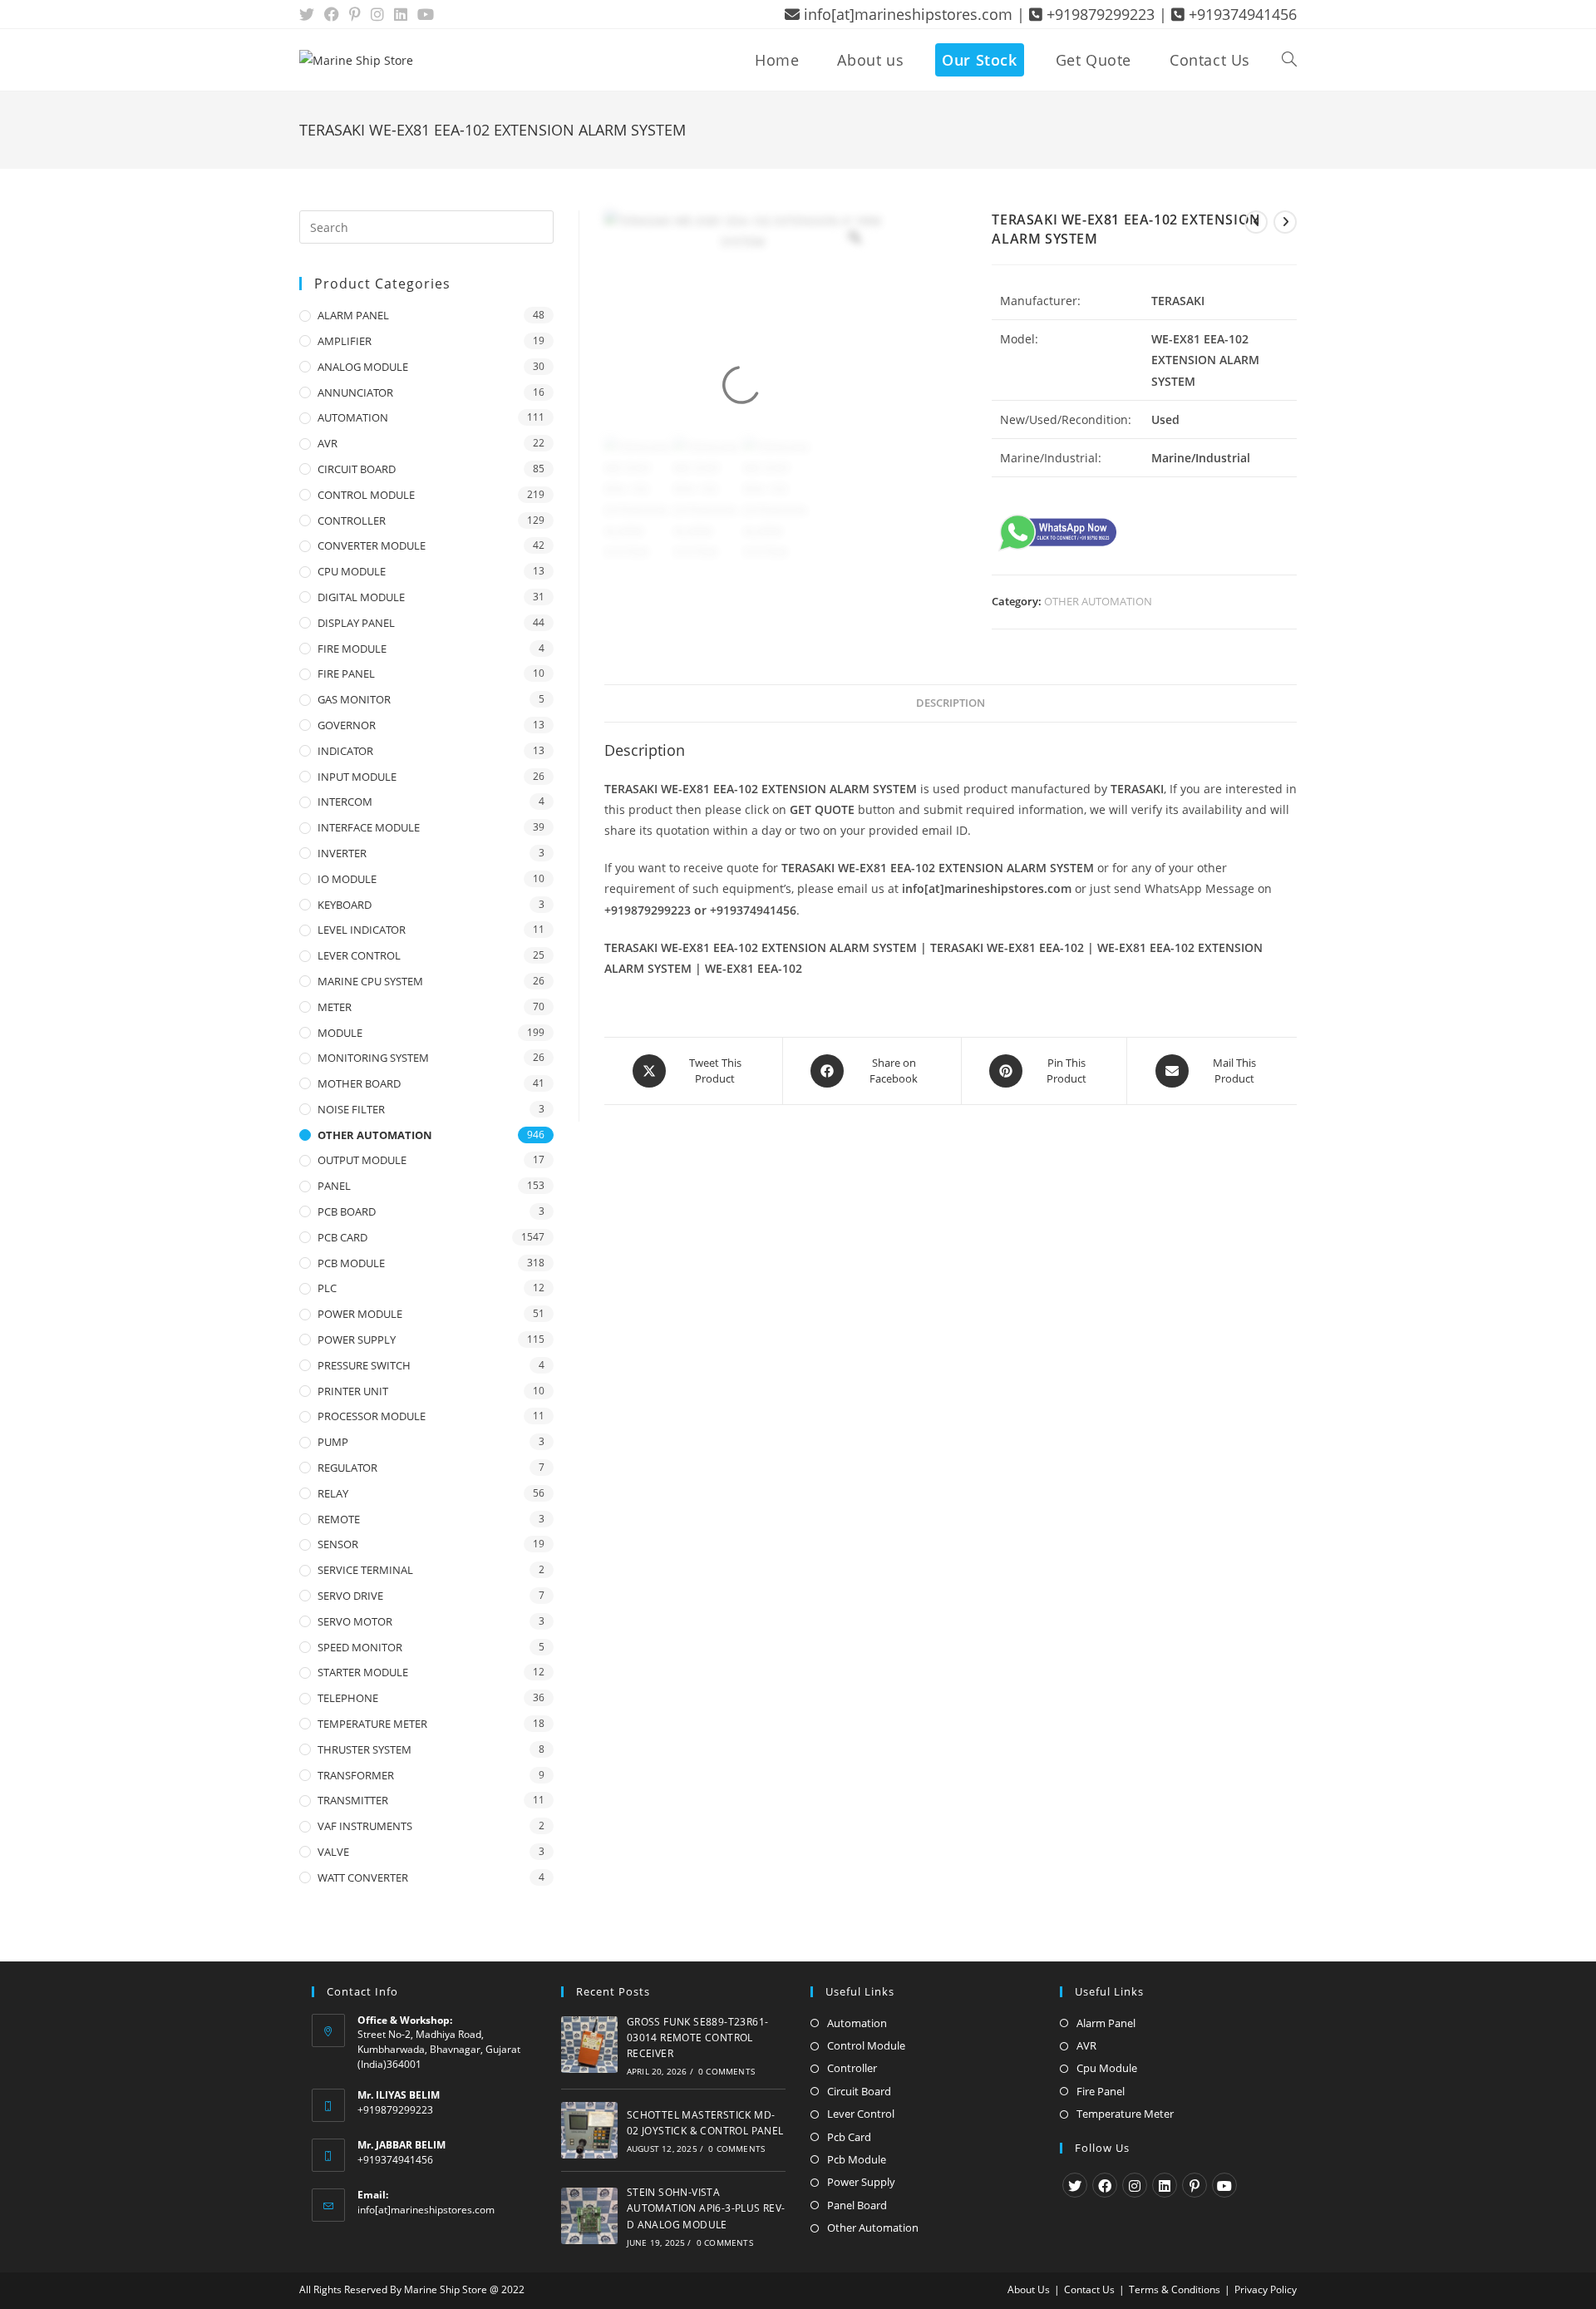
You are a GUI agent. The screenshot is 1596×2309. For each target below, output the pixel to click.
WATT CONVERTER (363, 1877)
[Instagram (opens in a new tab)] (377, 14)
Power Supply (861, 2182)
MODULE (340, 1033)
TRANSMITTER (353, 1800)
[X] (1075, 2185)
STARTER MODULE (363, 1672)
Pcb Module (857, 2159)
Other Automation (873, 2228)
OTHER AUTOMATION (1098, 601)
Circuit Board (859, 2091)
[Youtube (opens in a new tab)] (426, 14)
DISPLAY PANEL (356, 623)
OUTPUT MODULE (362, 1160)
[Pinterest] (1195, 2185)
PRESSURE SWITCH (364, 1365)
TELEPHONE (348, 1698)
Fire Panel (1101, 2091)
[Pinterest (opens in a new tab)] (355, 14)
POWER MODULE (360, 1314)
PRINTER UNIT (353, 1391)
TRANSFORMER (356, 1775)
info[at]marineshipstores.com (426, 2210)
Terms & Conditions (1175, 2289)
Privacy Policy (1266, 2289)
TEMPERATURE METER (372, 1724)
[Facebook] (1105, 2185)
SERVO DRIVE (350, 1596)
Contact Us (1089, 2289)
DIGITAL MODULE (361, 597)
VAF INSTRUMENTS (365, 1826)
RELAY (333, 1493)
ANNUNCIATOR (355, 392)
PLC (327, 1288)
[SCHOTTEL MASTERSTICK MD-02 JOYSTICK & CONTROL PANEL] (589, 2130)
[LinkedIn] (1165, 2185)
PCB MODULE (351, 1263)
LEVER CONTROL (359, 955)
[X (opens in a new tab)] (309, 14)
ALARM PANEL (353, 315)
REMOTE (339, 1519)
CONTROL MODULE (366, 495)
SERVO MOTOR (355, 1621)
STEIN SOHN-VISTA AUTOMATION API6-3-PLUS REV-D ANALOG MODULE (706, 2208)
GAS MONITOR (354, 699)
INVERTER (342, 853)
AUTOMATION (353, 417)
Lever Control (861, 2114)
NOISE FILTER (351, 1109)
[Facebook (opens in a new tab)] (332, 14)
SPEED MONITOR (360, 1647)
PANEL (334, 1186)
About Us (1029, 2289)
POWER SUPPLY (357, 1340)
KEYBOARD (345, 905)
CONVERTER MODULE (372, 545)
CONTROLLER (352, 521)
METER (335, 1007)
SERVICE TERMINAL (365, 1570)
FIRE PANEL (346, 673)
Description (951, 703)
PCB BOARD (347, 1211)
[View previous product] (1256, 222)
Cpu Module (1107, 2068)
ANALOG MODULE (363, 367)
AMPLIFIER (345, 341)
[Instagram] (1135, 2185)
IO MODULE (347, 879)
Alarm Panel (1106, 2023)
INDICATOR (345, 751)
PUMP (333, 1442)
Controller (852, 2068)
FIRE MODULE (352, 649)
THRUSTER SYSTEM (365, 1749)
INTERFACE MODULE (369, 827)
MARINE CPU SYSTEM (370, 981)
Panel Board (857, 2205)
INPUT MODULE (357, 777)
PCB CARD (342, 1237)
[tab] (951, 704)
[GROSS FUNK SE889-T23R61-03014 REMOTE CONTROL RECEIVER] (589, 2045)
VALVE (333, 1852)
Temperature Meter (1125, 2114)
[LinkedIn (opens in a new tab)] (401, 14)
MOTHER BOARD (359, 1083)
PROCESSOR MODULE (372, 1416)
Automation (857, 2023)
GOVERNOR (347, 725)
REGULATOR (347, 1468)
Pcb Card (849, 2137)
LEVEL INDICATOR (362, 930)
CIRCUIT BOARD (357, 469)
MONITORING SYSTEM (373, 1058)
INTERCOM (345, 802)
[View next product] (1285, 222)
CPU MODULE (352, 571)
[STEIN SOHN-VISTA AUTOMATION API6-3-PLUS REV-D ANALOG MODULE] (589, 2216)
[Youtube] (1224, 2185)
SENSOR (338, 1544)
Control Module (866, 2045)
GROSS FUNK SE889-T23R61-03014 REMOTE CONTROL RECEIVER (698, 2038)
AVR (328, 443)
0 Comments (727, 2071)
